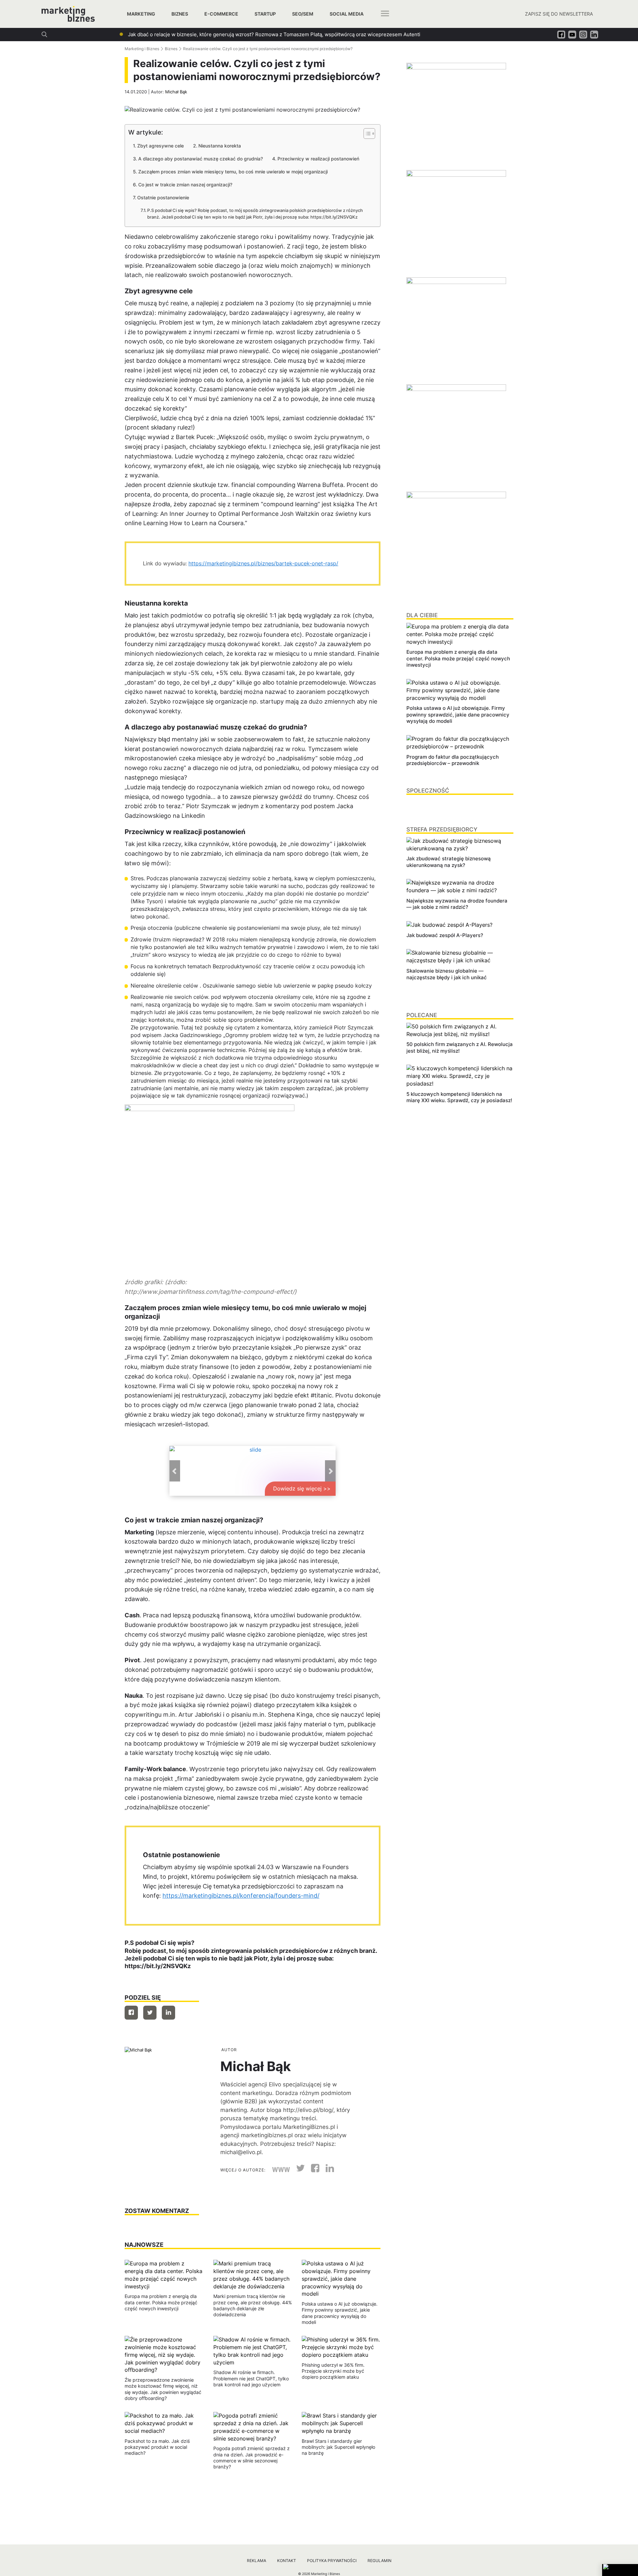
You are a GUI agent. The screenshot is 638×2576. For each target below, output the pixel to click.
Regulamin (379, 2561)
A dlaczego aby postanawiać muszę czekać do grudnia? (201, 159)
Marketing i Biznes (142, 49)
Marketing (141, 14)
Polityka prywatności (332, 2561)
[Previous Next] (253, 1471)
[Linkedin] (168, 2013)
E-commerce (221, 14)
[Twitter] (150, 2013)
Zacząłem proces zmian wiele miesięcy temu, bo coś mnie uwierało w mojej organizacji (233, 172)
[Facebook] (131, 2013)
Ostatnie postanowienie (163, 197)
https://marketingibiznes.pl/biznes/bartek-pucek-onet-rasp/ (263, 563)
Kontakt (287, 2561)
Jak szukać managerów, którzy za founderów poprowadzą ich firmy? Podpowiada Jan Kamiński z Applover (252, 34)
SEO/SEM (303, 14)
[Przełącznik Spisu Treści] (366, 134)
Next (330, 1471)
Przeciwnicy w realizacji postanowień (318, 159)
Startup (265, 14)
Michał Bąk (176, 92)
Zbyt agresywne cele (160, 146)
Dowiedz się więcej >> (302, 1488)
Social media (347, 14)
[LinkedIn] (327, 2170)
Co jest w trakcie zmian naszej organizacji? (185, 185)
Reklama (257, 2561)
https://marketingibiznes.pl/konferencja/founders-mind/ (241, 1896)
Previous (175, 1471)
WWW (281, 2170)
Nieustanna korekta (220, 146)
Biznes (180, 14)
